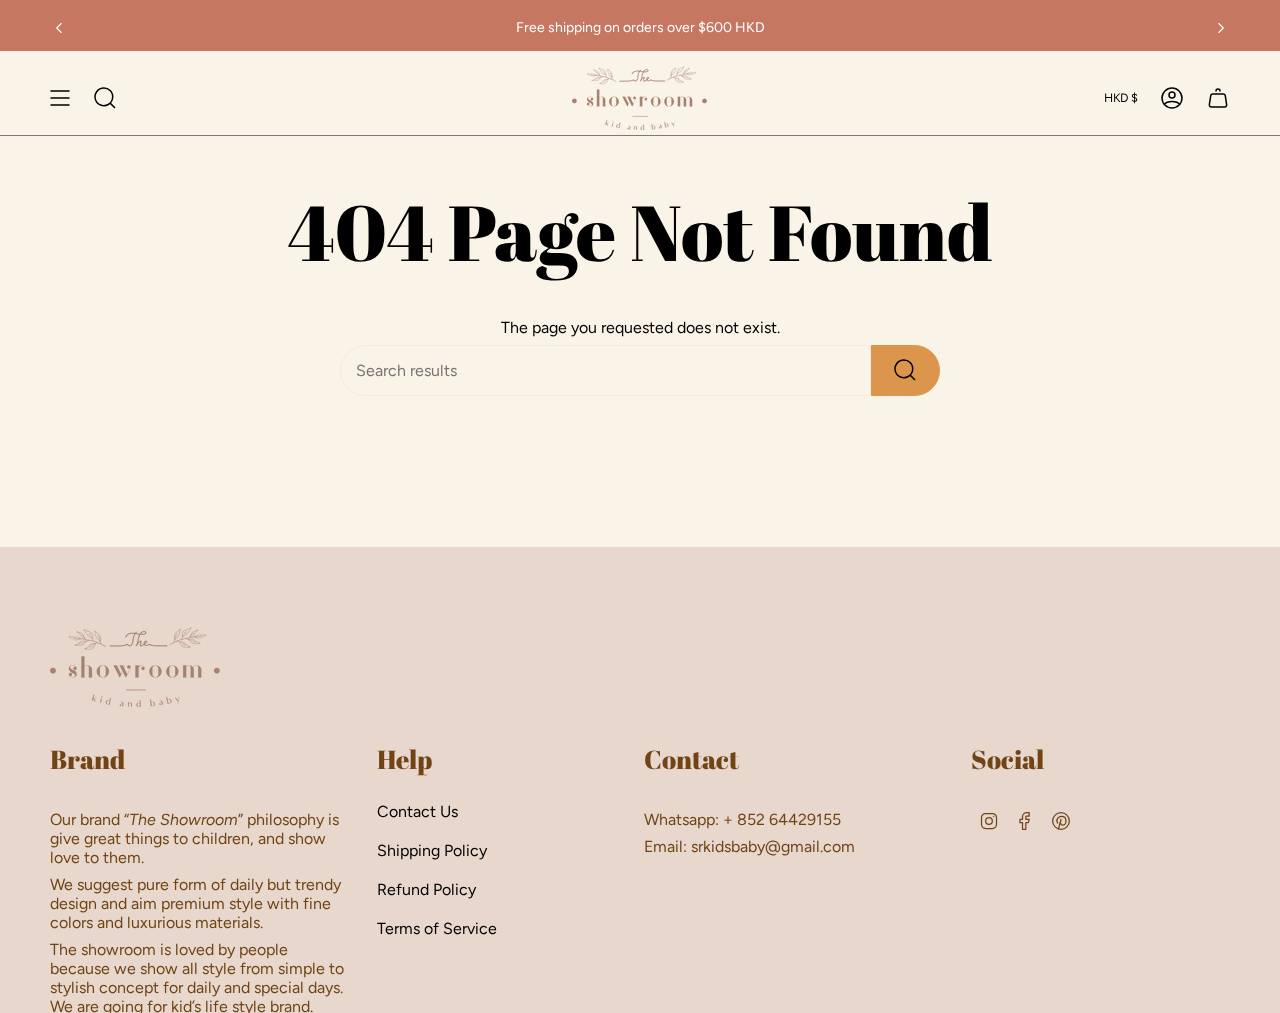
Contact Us (417, 811)
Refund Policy (426, 889)
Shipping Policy (432, 850)
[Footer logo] (135, 667)
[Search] (905, 370)
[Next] (1221, 28)
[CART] (1218, 98)
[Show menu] (60, 98)
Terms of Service (437, 928)
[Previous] (59, 28)
